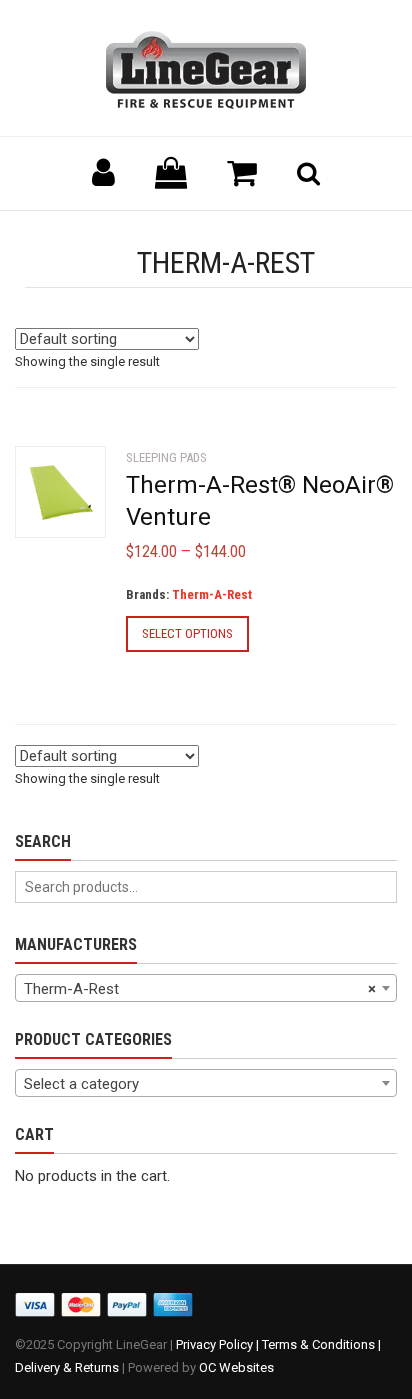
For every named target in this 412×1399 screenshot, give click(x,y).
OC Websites (236, 1367)
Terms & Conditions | (321, 1344)
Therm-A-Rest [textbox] (200, 989)
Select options (187, 633)
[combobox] (206, 988)
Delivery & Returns (67, 1367)
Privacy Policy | (219, 1344)
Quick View (55, 499)
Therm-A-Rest (212, 594)
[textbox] (206, 1084)
